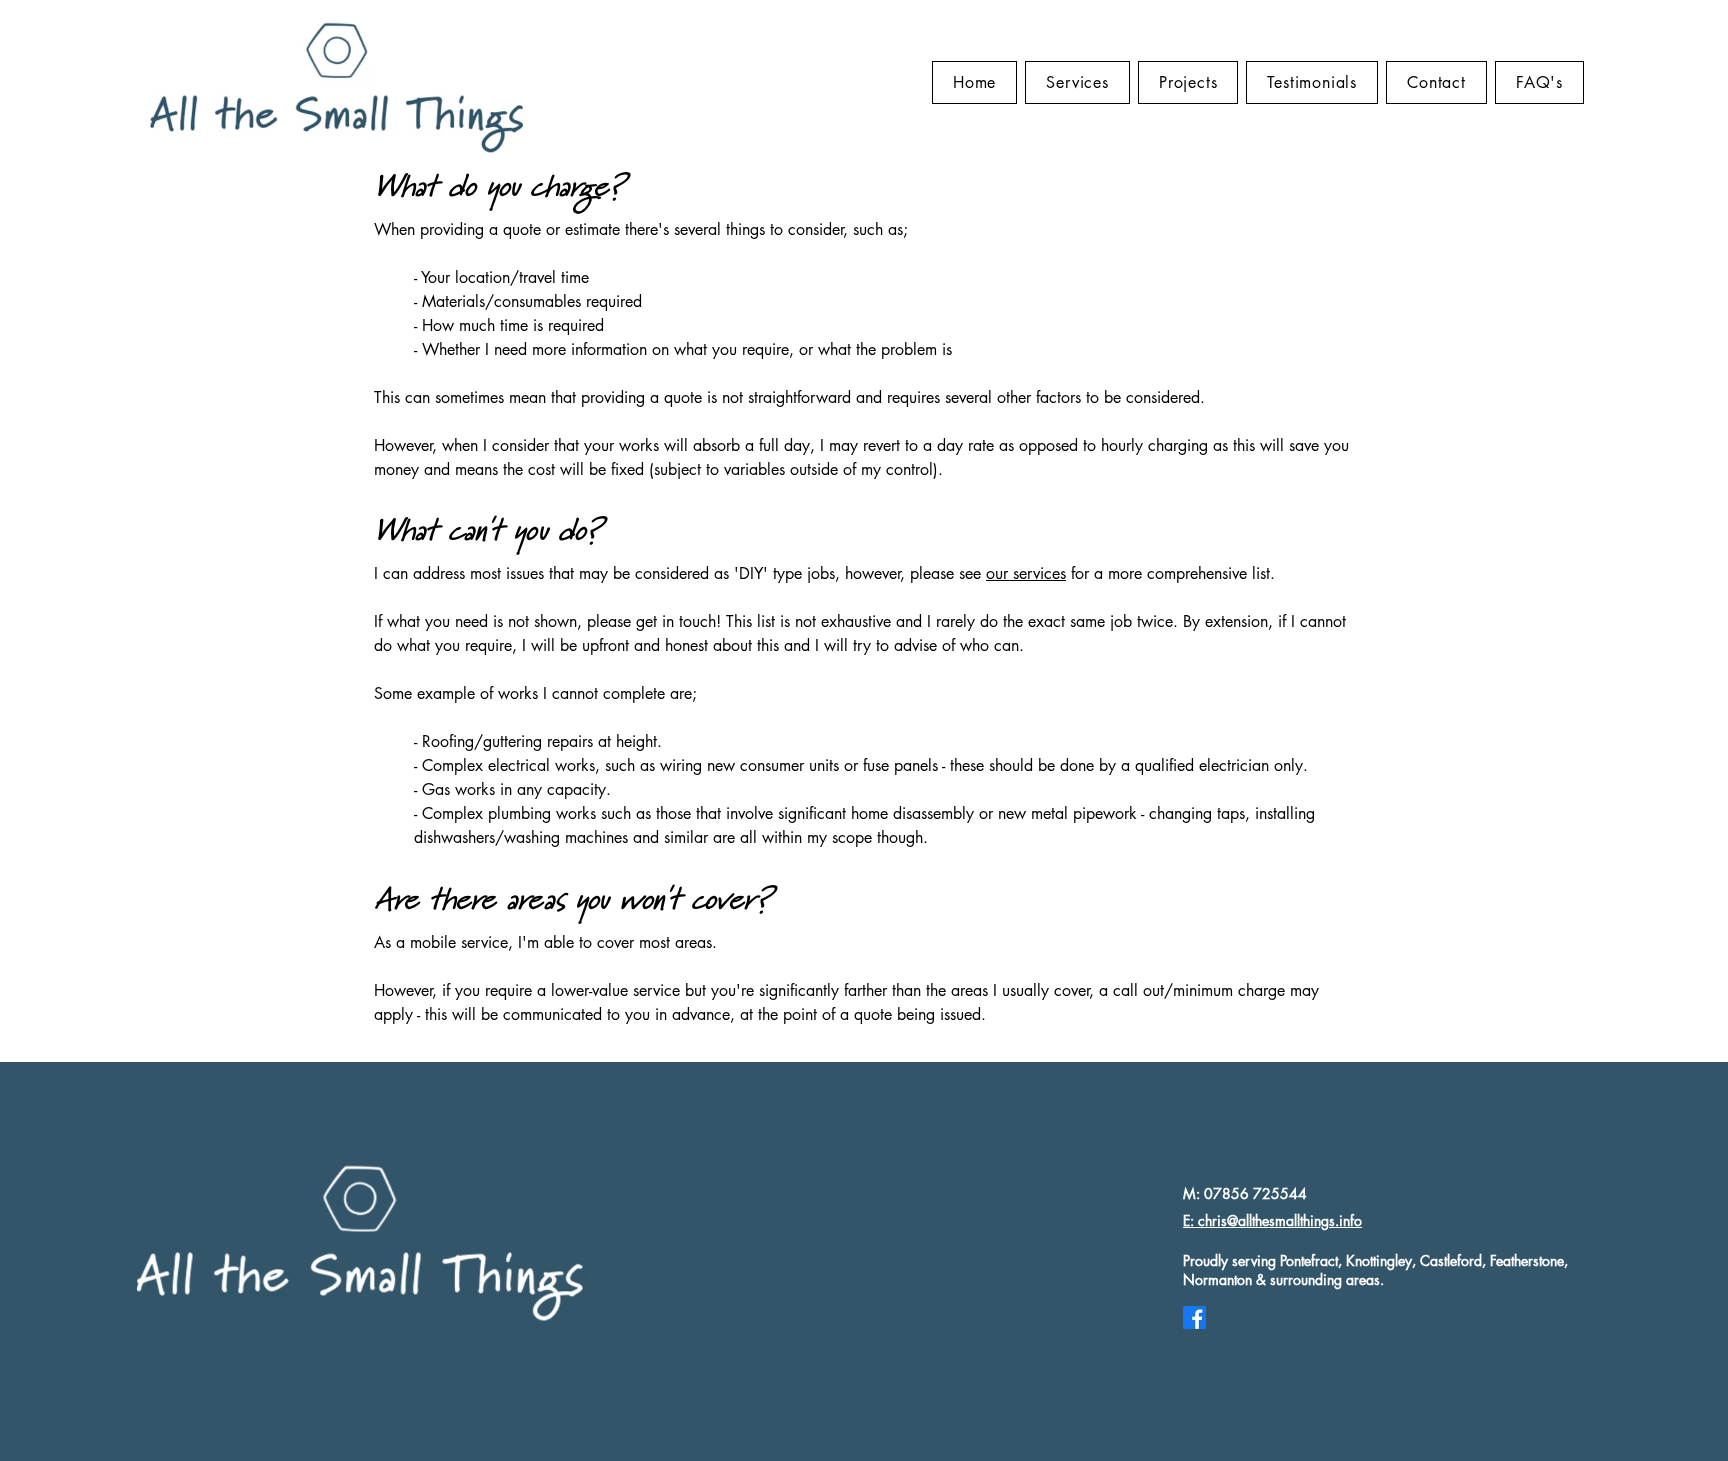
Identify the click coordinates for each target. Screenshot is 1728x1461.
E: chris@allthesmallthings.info (1272, 1220)
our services (1026, 573)
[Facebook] (1194, 1317)
